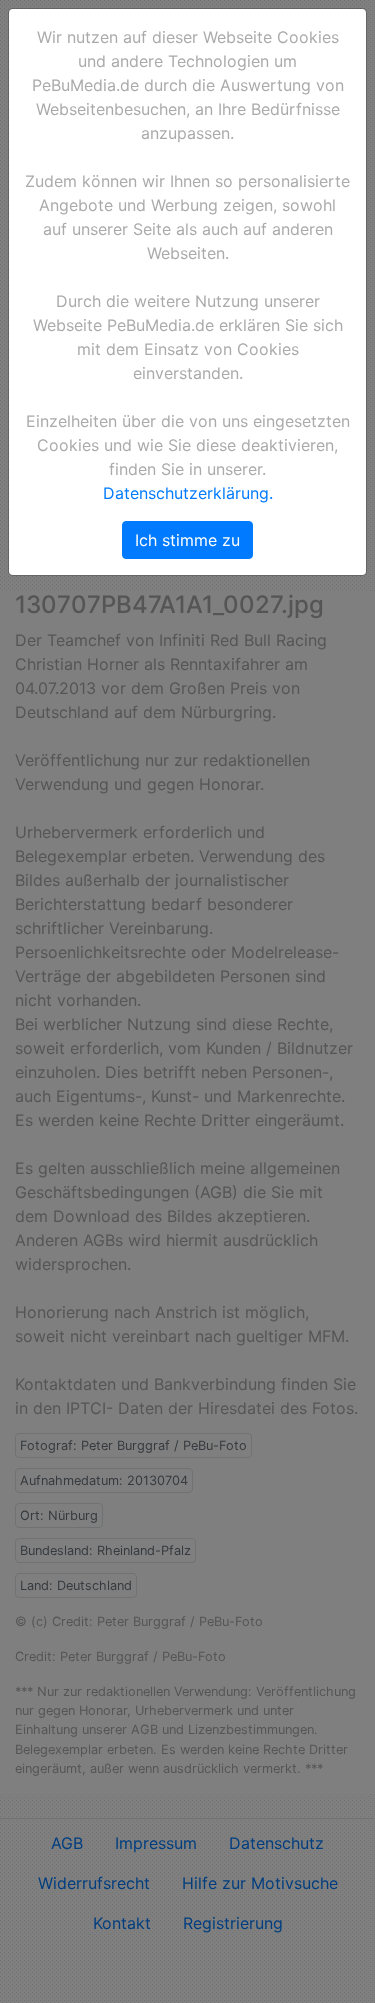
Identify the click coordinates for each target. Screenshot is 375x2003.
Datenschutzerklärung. (188, 493)
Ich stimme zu (187, 540)
